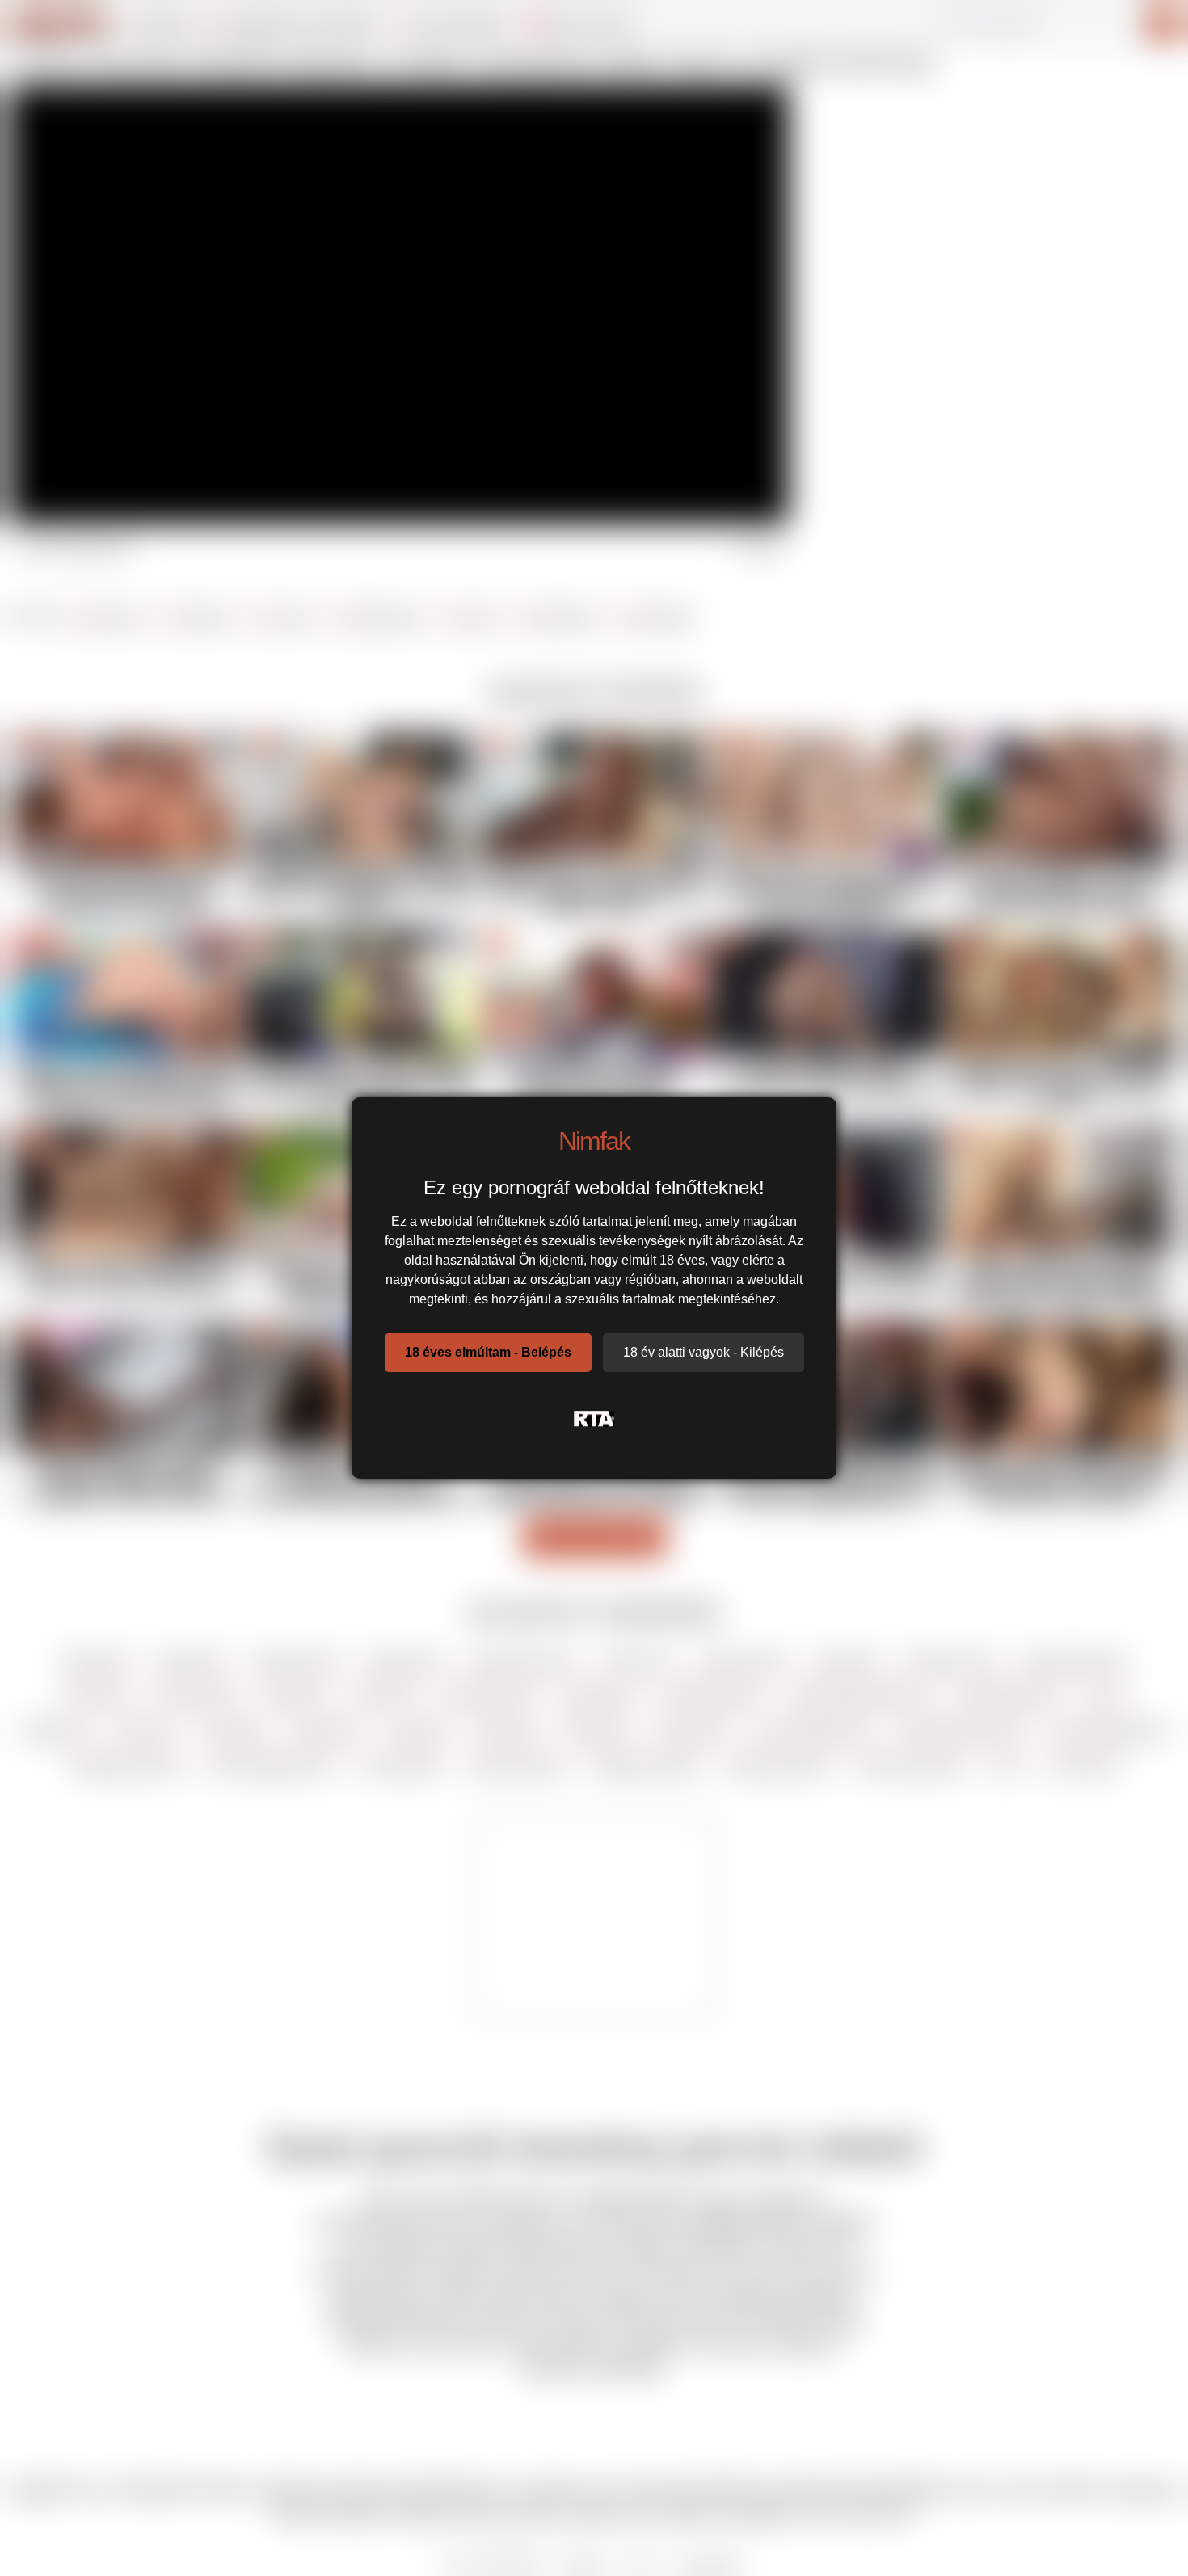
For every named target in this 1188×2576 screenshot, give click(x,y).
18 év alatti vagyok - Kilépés (704, 1352)
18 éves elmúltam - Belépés (488, 1352)
